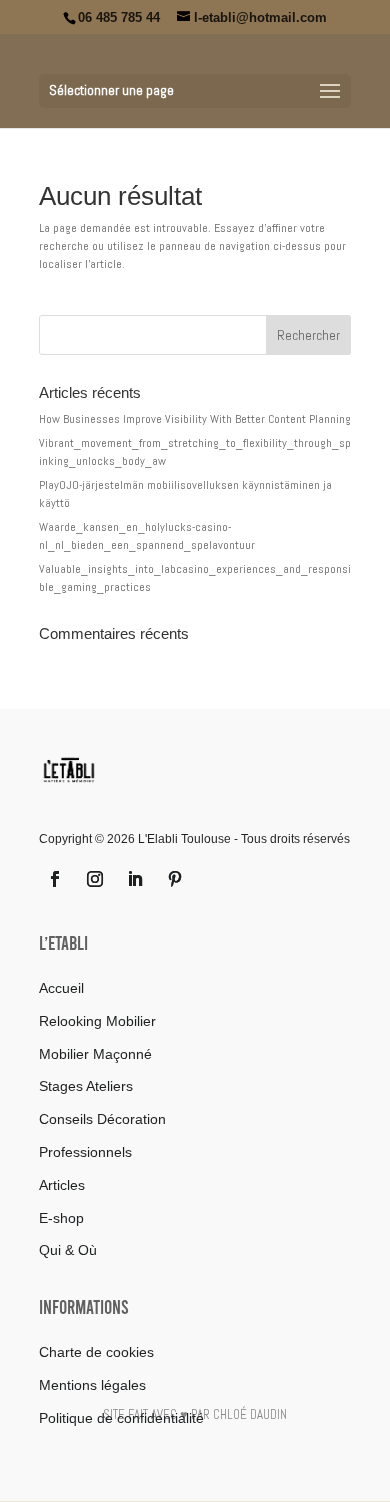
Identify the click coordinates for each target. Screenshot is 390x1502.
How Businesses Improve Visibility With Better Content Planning (195, 419)
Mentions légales (92, 1385)
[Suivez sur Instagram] (95, 879)
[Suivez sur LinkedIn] (135, 879)
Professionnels (85, 1152)
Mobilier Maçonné (95, 1054)
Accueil (61, 988)
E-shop (61, 1218)
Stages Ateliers (86, 1086)
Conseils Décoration (102, 1119)
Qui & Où (68, 1250)
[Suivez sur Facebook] (55, 879)
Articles (62, 1185)
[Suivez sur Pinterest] (175, 879)
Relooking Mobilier (97, 1021)
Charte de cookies (96, 1352)
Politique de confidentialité (121, 1418)
